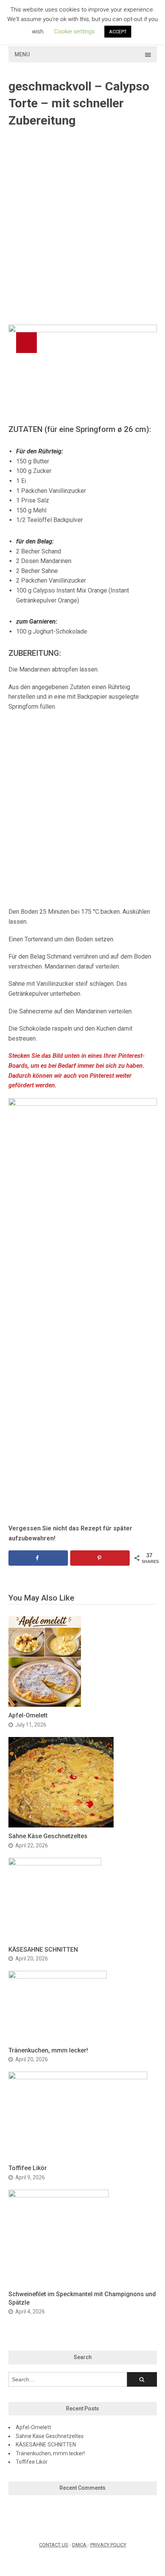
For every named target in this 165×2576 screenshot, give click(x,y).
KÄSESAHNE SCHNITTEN (43, 1950)
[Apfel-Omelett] (45, 1705)
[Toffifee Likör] (78, 2077)
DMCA (80, 2545)
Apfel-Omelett (28, 1715)
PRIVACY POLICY (108, 2545)
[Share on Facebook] (38, 1558)
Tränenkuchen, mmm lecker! (48, 2050)
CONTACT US (54, 2545)
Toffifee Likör (28, 2168)
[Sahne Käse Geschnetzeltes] (61, 1825)
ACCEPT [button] (118, 32)
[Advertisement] (82, 227)
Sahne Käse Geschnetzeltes (48, 1836)
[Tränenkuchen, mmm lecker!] (58, 1976)
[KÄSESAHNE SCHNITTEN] (55, 1863)
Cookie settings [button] (74, 31)
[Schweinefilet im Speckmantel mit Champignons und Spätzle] (59, 2195)
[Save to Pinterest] (100, 1558)
